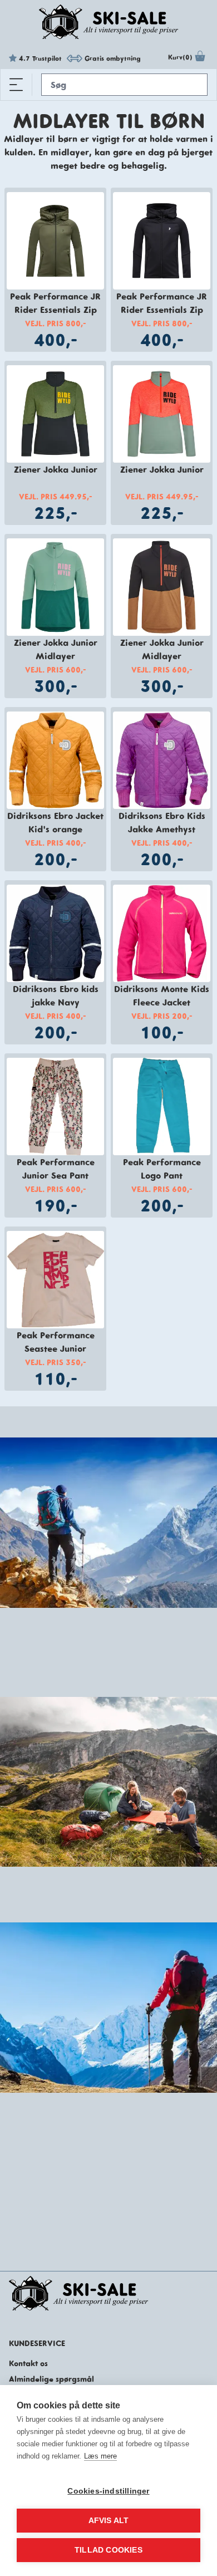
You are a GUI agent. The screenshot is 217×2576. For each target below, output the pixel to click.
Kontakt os (28, 2363)
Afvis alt (109, 2521)
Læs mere (100, 2456)
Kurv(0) (180, 57)
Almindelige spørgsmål (51, 2379)
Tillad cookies (108, 2550)
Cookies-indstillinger (108, 2491)
